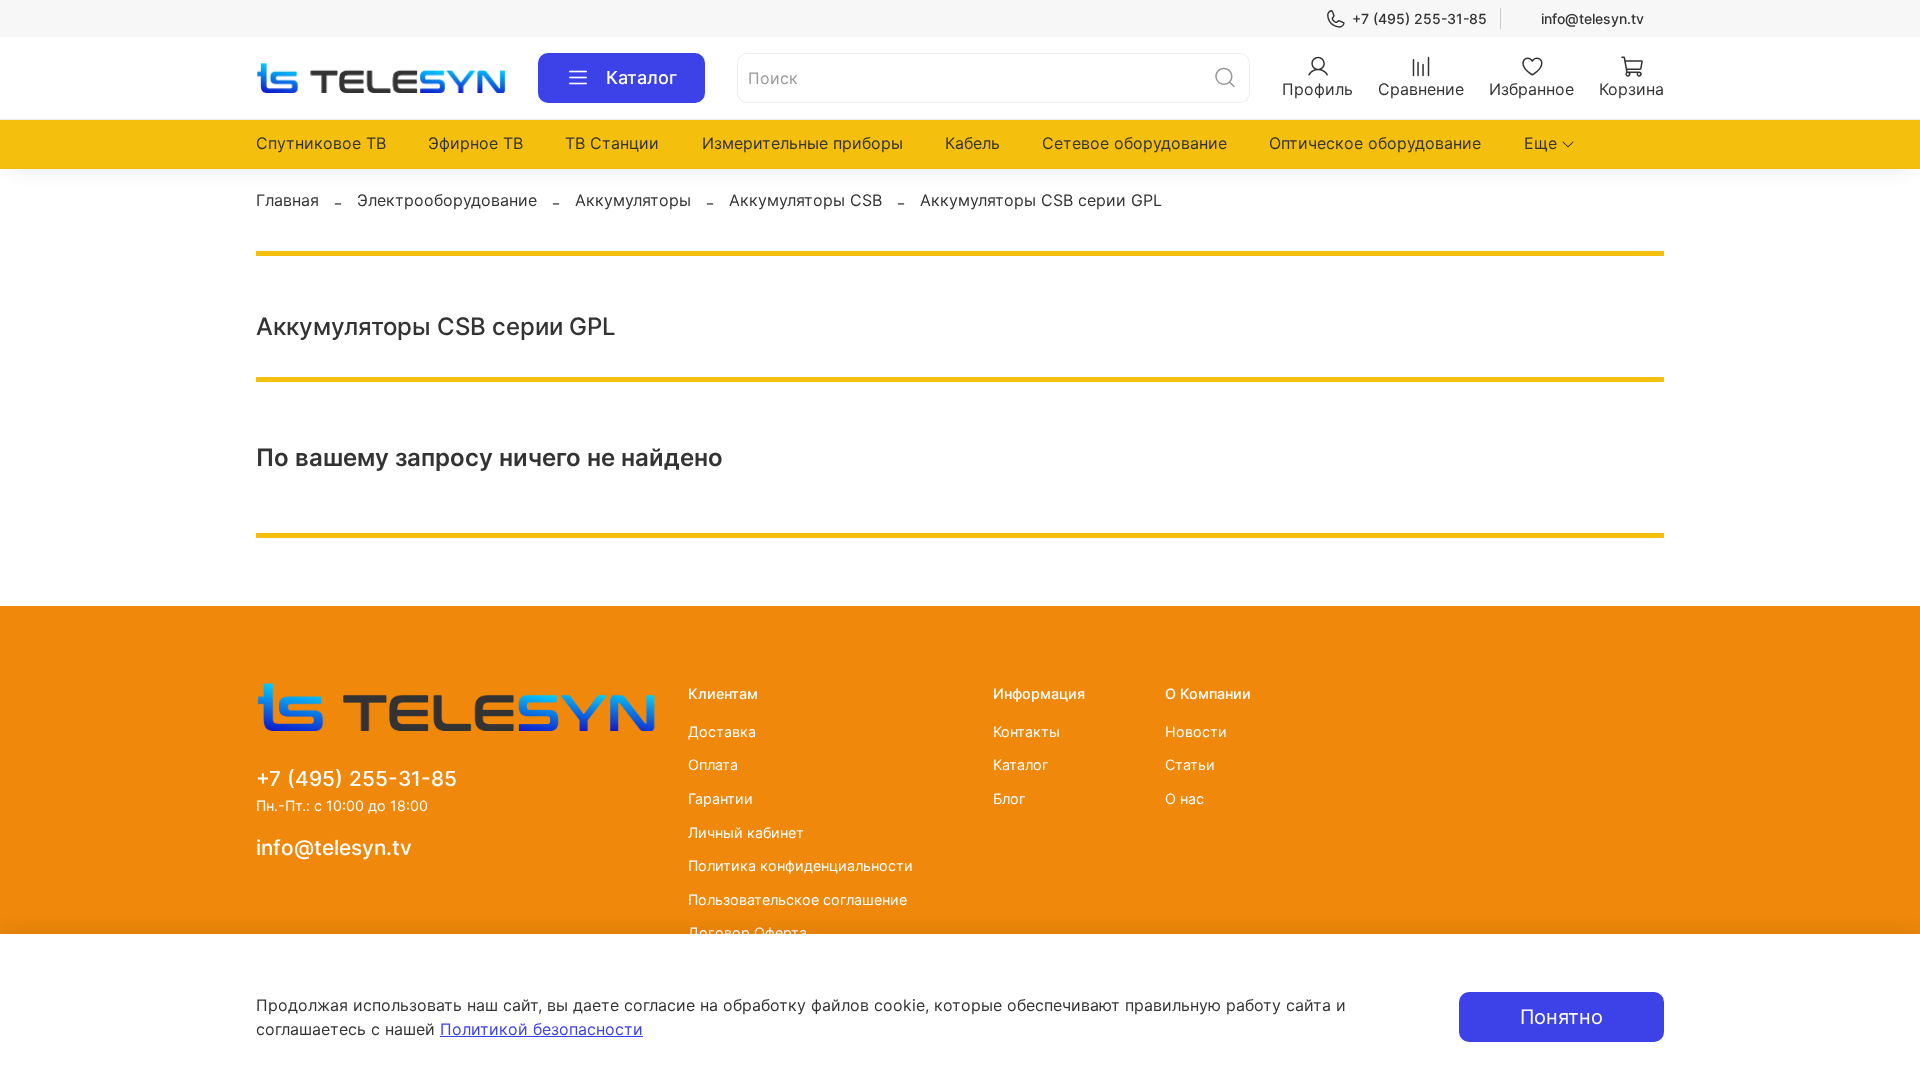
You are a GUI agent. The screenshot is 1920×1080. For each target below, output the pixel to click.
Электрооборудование (447, 200)
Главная (287, 200)
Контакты (1026, 731)
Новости (1196, 731)
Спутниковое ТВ (321, 143)
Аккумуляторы (633, 200)
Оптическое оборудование (1375, 143)
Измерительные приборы (802, 143)
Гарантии (720, 798)
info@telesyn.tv (1592, 18)
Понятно (1561, 1017)
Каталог (641, 77)
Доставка (722, 731)
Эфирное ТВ (475, 143)
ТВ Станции (612, 143)
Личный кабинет (746, 832)
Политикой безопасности (541, 1029)
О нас (1184, 798)
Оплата (713, 764)
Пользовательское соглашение (797, 899)
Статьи (1190, 764)
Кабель (972, 143)
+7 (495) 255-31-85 (1419, 18)
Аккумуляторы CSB (805, 200)
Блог (1009, 798)
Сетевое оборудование (1134, 143)
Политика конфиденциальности (800, 865)
